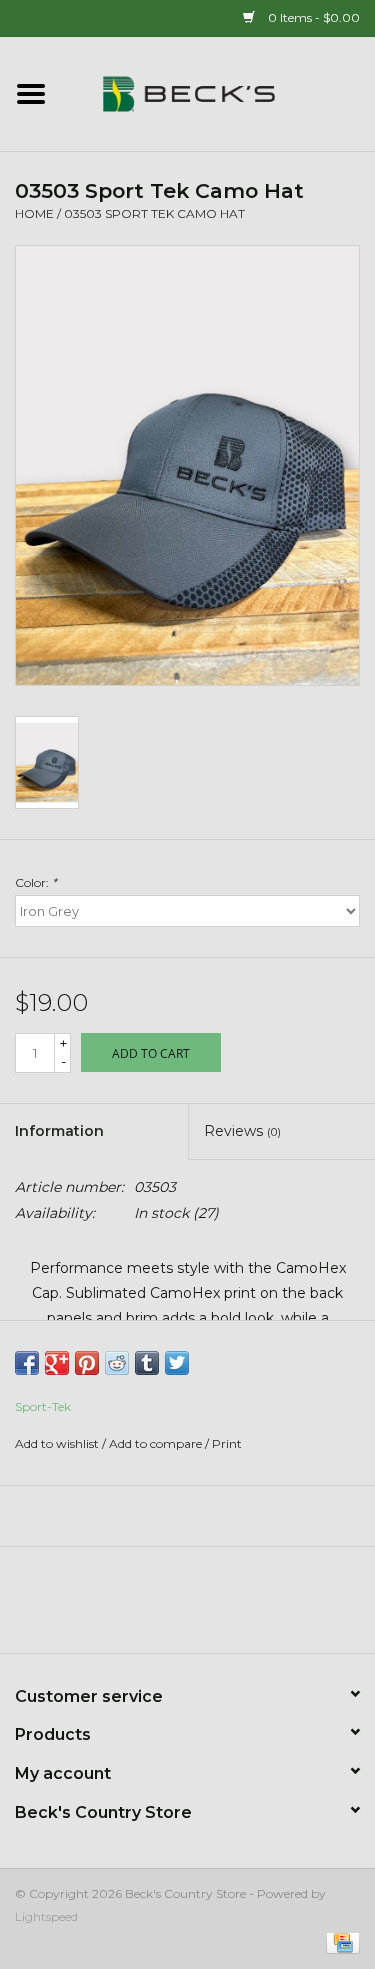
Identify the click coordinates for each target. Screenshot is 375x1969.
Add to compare (157, 1443)
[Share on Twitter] (177, 1363)
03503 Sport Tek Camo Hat (154, 213)
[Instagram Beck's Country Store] (242, 1607)
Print (227, 1443)
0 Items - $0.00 (312, 17)
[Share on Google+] (57, 1363)
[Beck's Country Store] (219, 93)
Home (34, 213)
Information (59, 1131)
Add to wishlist (57, 1443)
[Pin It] (87, 1363)
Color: (36, 882)
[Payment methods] (339, 1941)
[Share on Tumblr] (147, 1363)
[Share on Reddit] (117, 1363)
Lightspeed (46, 1916)
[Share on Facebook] (27, 1363)
